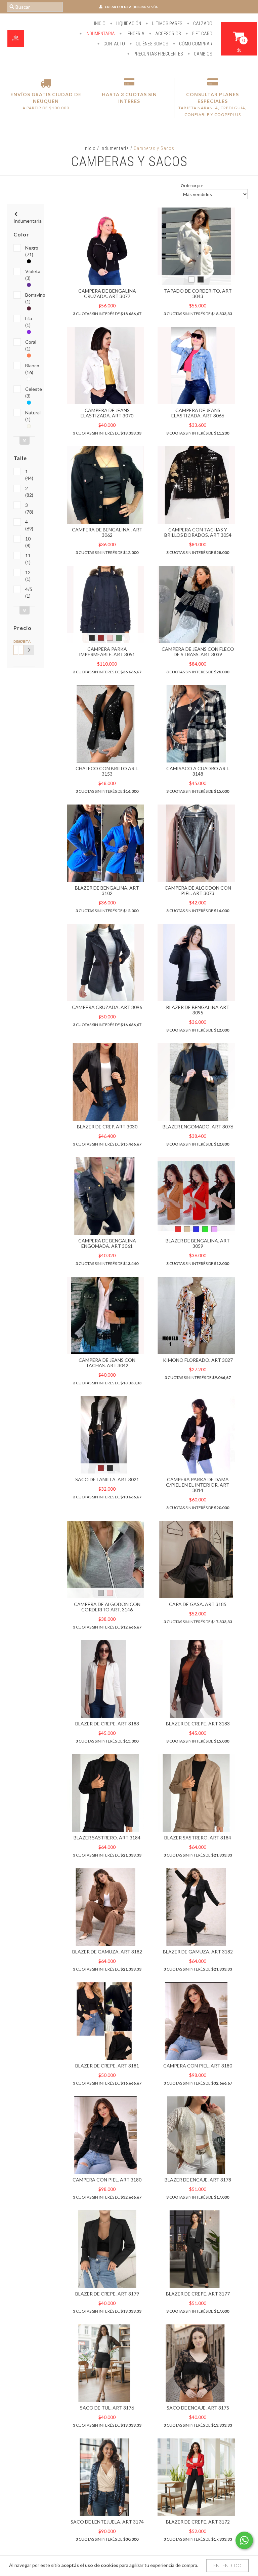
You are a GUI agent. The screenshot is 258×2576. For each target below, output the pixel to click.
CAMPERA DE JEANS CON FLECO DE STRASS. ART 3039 (198, 652)
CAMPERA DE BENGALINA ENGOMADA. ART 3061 (107, 1243)
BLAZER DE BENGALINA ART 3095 (198, 1010)
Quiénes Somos (152, 44)
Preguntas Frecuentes (158, 54)
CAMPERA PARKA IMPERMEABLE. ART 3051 (107, 652)
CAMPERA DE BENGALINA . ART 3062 (107, 532)
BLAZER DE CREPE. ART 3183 (107, 1724)
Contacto (114, 44)
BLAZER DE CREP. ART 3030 (107, 1127)
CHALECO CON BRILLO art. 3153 (107, 771)
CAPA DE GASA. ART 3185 (198, 1604)
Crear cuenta (118, 7)
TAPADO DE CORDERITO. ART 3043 (198, 293)
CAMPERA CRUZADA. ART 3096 (107, 1007)
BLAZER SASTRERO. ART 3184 (107, 1838)
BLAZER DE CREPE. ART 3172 (198, 2522)
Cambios (203, 54)
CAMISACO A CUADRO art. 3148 (198, 771)
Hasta (20, 641)
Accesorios (168, 34)
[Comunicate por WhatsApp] (244, 2540)
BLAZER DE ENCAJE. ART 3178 (198, 2180)
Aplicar (29, 650)
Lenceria (135, 34)
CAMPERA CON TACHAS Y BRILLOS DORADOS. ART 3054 (198, 532)
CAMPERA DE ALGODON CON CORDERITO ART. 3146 (107, 1607)
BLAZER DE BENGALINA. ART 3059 (198, 1243)
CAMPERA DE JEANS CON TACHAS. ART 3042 (107, 1363)
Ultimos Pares (167, 24)
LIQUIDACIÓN (128, 24)
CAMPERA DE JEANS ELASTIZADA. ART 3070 (107, 413)
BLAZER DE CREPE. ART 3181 (107, 2066)
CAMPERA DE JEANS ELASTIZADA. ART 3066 (198, 413)
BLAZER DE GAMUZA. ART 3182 (107, 1952)
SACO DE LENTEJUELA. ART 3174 (107, 2522)
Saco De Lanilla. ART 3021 (107, 1479)
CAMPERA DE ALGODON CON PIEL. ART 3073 (198, 890)
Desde (15, 641)
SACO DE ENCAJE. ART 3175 (198, 2408)
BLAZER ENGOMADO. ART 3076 (198, 1127)
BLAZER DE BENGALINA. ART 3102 (107, 890)
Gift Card (202, 34)
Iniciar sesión (146, 7)
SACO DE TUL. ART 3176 (107, 2408)
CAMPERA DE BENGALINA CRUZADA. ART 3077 (107, 293)
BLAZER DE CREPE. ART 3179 (107, 2294)
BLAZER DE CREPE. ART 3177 (198, 2294)
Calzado (202, 24)
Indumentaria (100, 34)
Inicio (100, 24)
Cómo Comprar (195, 44)
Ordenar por (192, 185)
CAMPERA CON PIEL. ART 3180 (198, 2066)
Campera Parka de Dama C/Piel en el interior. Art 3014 (198, 1485)
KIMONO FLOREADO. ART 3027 (198, 1360)
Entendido (227, 2565)
